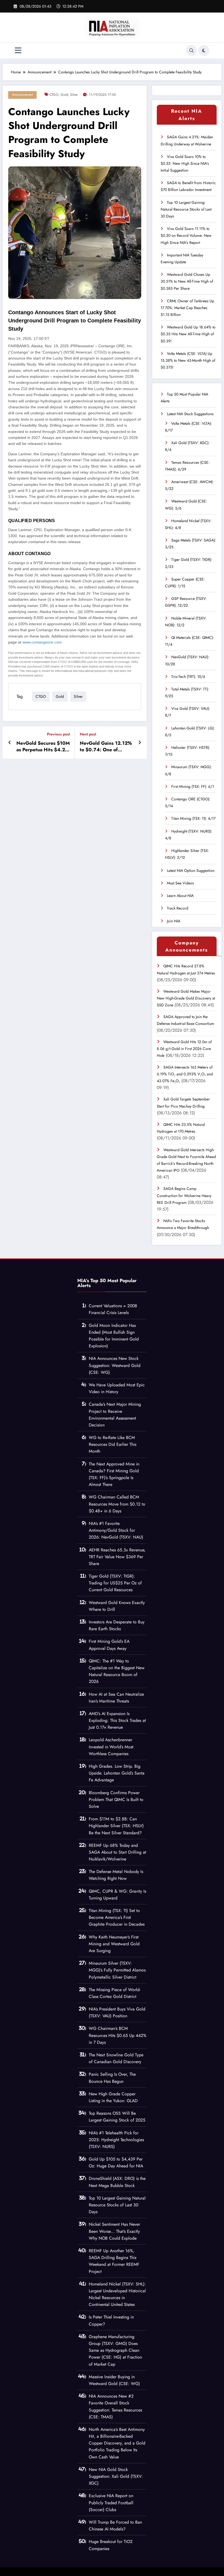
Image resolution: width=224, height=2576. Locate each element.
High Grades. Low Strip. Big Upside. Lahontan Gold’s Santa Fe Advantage (117, 1773)
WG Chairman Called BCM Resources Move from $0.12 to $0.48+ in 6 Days (117, 1504)
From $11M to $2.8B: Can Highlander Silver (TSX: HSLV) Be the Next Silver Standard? (116, 1826)
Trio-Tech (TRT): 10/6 (188, 677)
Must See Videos (180, 883)
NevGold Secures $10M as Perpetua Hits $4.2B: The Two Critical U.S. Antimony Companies (43, 747)
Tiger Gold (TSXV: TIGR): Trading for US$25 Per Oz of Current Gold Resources (115, 1583)
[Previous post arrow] (10, 743)
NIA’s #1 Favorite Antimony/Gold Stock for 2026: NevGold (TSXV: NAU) (116, 1530)
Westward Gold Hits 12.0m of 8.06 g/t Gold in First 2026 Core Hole (184, 1049)
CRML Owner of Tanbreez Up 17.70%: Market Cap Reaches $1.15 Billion (187, 308)
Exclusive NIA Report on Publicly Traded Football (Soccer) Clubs (111, 2502)
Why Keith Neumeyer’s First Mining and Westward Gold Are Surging (114, 1944)
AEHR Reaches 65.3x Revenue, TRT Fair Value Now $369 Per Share (117, 1557)
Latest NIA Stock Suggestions (190, 414)
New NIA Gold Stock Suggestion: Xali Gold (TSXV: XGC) (116, 2476)
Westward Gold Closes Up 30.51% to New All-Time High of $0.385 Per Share (187, 281)
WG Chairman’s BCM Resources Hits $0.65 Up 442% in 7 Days (118, 2035)
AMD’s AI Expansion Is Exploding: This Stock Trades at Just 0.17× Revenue (117, 1720)
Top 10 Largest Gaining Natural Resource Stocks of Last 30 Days (186, 209)
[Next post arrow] (140, 743)
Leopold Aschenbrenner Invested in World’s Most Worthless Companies (111, 1747)
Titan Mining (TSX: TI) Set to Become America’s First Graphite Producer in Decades (117, 1917)
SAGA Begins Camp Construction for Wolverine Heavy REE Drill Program (184, 1195)
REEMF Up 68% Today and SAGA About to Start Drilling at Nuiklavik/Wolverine (117, 1852)
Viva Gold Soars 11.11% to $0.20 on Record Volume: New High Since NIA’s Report (186, 235)
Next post (88, 734)
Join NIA (174, 921)
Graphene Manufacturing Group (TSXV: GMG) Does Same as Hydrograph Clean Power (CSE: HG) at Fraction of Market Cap (115, 2350)
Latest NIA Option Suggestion (191, 870)
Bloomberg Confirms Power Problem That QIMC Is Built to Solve (116, 1799)
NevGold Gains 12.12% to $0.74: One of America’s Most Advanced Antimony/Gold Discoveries (106, 747)
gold (64, 95)
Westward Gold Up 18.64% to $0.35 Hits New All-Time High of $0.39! (188, 334)
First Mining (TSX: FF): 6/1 (193, 786)
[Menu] (18, 51)
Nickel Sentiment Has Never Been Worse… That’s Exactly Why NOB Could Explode (114, 2231)
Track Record (178, 908)
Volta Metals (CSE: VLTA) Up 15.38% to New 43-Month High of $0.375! (188, 360)
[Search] (191, 50)
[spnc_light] (204, 50)
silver (74, 95)
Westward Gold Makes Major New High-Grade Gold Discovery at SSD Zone (186, 998)
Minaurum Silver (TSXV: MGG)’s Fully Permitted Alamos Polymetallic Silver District (117, 1970)
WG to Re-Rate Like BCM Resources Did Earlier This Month (113, 1444)
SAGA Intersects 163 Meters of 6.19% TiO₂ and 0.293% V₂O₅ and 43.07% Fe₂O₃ (185, 1074)
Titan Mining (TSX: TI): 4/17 (193, 818)
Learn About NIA (180, 896)
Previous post (58, 734)
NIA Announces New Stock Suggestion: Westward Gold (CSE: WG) (115, 1365)
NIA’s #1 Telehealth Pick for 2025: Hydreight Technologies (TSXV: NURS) (116, 2140)
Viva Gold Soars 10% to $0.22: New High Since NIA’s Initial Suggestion (185, 163)
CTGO (54, 95)
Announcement (22, 95)
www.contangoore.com (42, 642)
